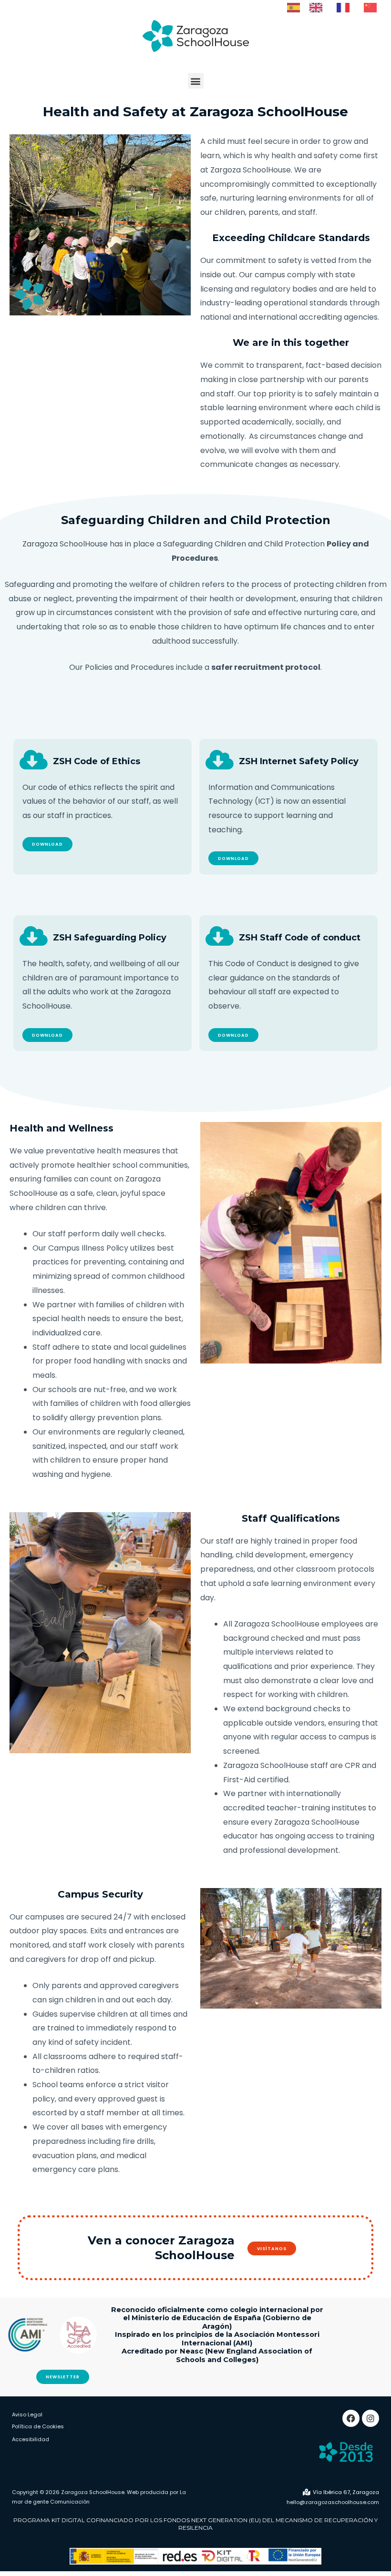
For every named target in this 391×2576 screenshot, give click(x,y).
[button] (196, 81)
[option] (318, 8)
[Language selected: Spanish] (337, 7)
